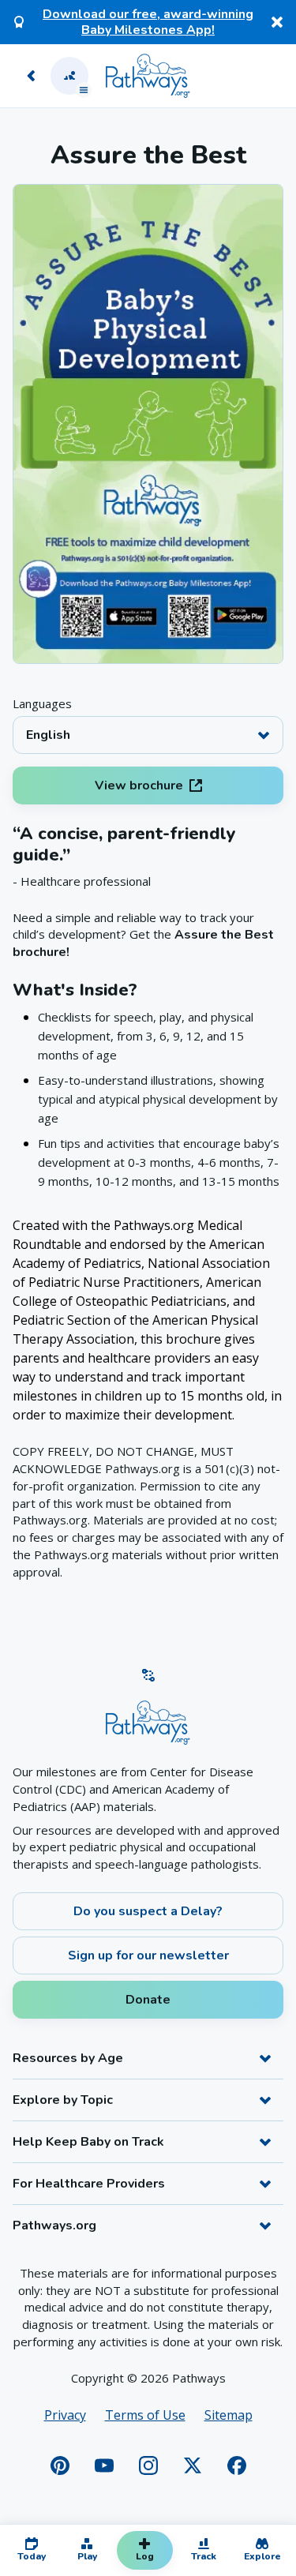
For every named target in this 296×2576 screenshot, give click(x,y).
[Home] (148, 76)
